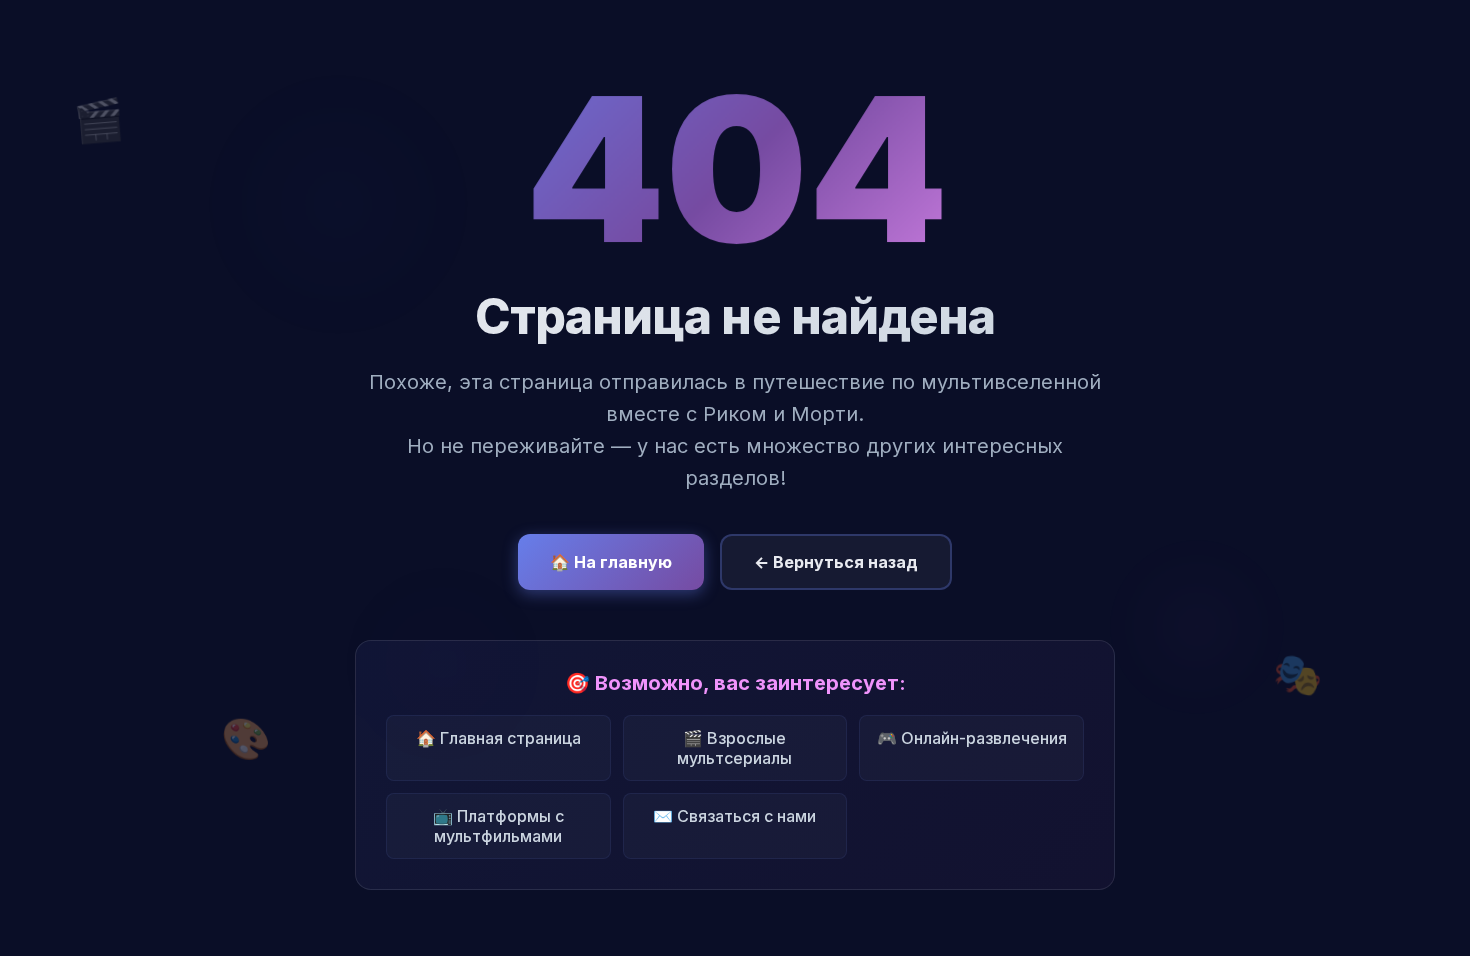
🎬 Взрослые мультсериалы (734, 748)
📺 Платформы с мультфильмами (498, 826)
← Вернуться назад (836, 562)
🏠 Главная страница (498, 738)
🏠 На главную (611, 562)
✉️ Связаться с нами (734, 816)
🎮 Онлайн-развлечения (972, 738)
